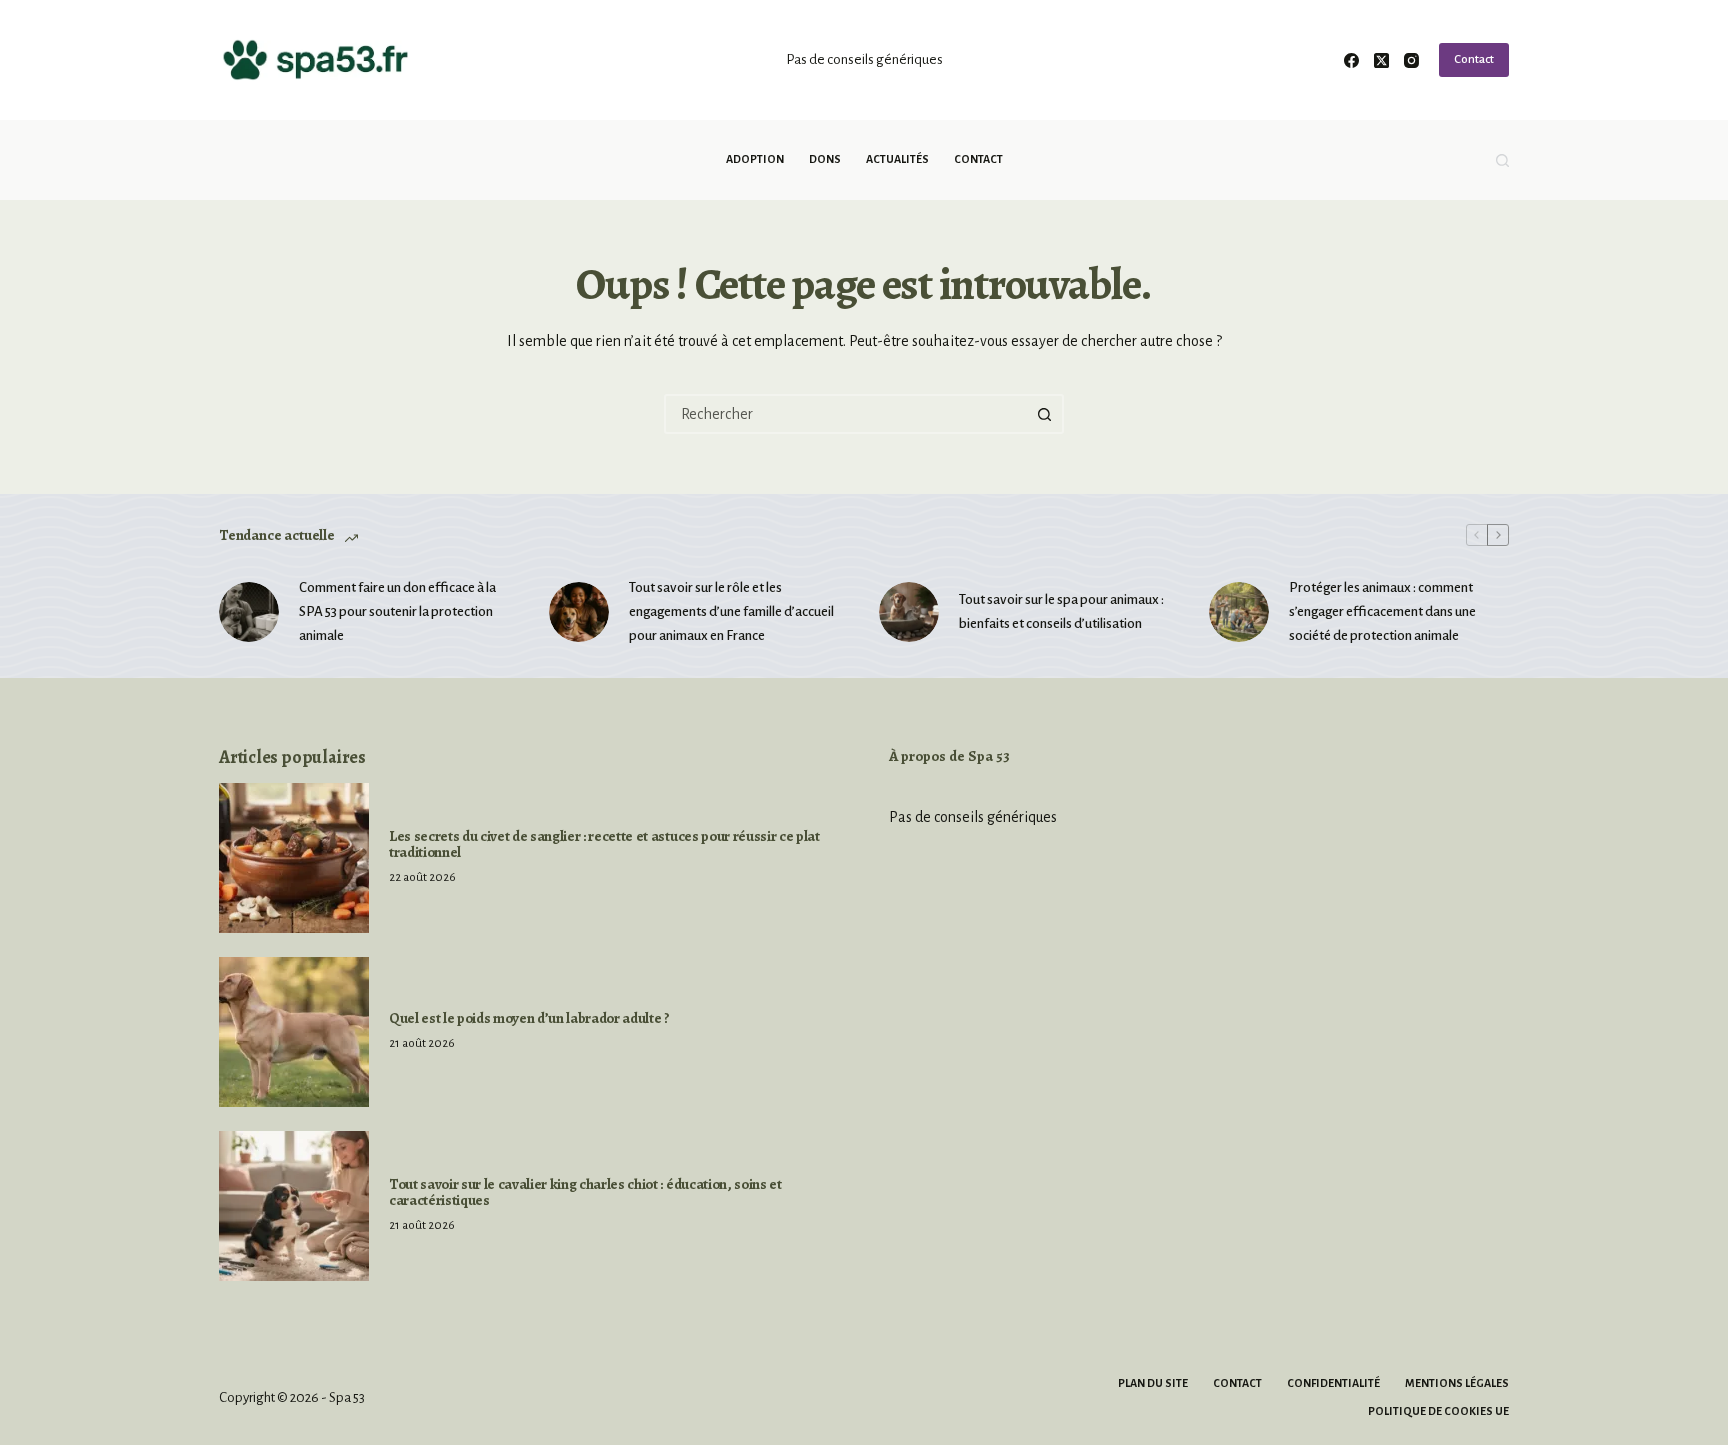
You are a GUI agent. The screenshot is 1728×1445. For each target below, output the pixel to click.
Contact (1474, 59)
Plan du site (1153, 1383)
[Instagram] (1411, 60)
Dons (825, 159)
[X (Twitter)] (1381, 60)
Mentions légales (1457, 1383)
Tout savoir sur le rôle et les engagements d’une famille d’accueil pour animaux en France (731, 611)
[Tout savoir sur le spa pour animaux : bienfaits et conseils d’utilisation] (909, 612)
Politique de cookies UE (1438, 1411)
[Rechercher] (1502, 160)
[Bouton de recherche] (1044, 414)
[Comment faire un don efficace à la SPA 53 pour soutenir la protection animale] (249, 612)
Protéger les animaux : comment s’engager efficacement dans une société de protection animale (1382, 611)
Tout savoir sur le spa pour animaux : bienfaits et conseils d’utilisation (1061, 611)
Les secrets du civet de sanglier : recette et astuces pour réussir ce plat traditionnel (604, 844)
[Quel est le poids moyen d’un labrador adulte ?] (294, 1032)
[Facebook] (1351, 60)
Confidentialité (1333, 1383)
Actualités (897, 159)
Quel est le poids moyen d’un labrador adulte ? (529, 1018)
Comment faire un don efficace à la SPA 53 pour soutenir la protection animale (397, 611)
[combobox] (846, 414)
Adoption (755, 159)
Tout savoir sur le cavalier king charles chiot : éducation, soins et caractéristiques (585, 1192)
